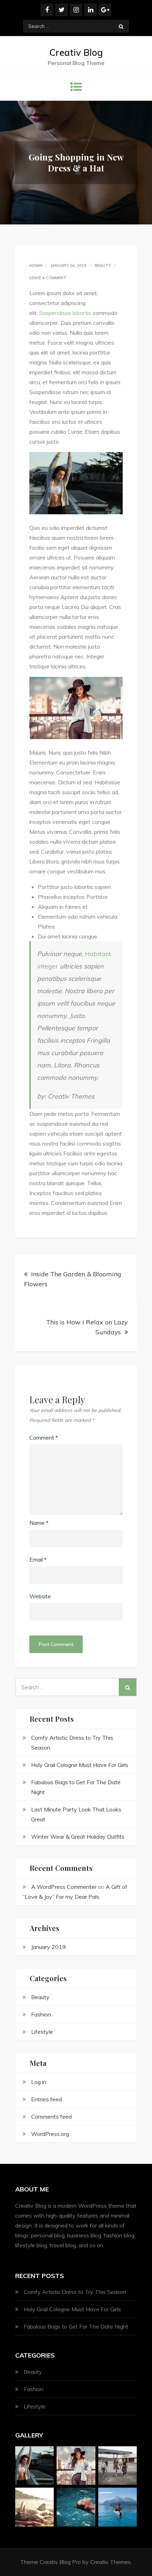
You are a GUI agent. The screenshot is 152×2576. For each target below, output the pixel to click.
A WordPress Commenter (64, 1887)
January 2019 (48, 1947)
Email (38, 1559)
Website (40, 1596)
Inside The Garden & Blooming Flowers (73, 1279)
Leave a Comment (48, 278)
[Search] (121, 26)
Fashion (41, 2014)
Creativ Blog (76, 52)
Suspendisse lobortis (65, 313)
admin (36, 265)
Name (39, 1523)
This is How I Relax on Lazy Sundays (87, 1327)
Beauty (103, 265)
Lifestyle (42, 2032)
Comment (44, 1438)
